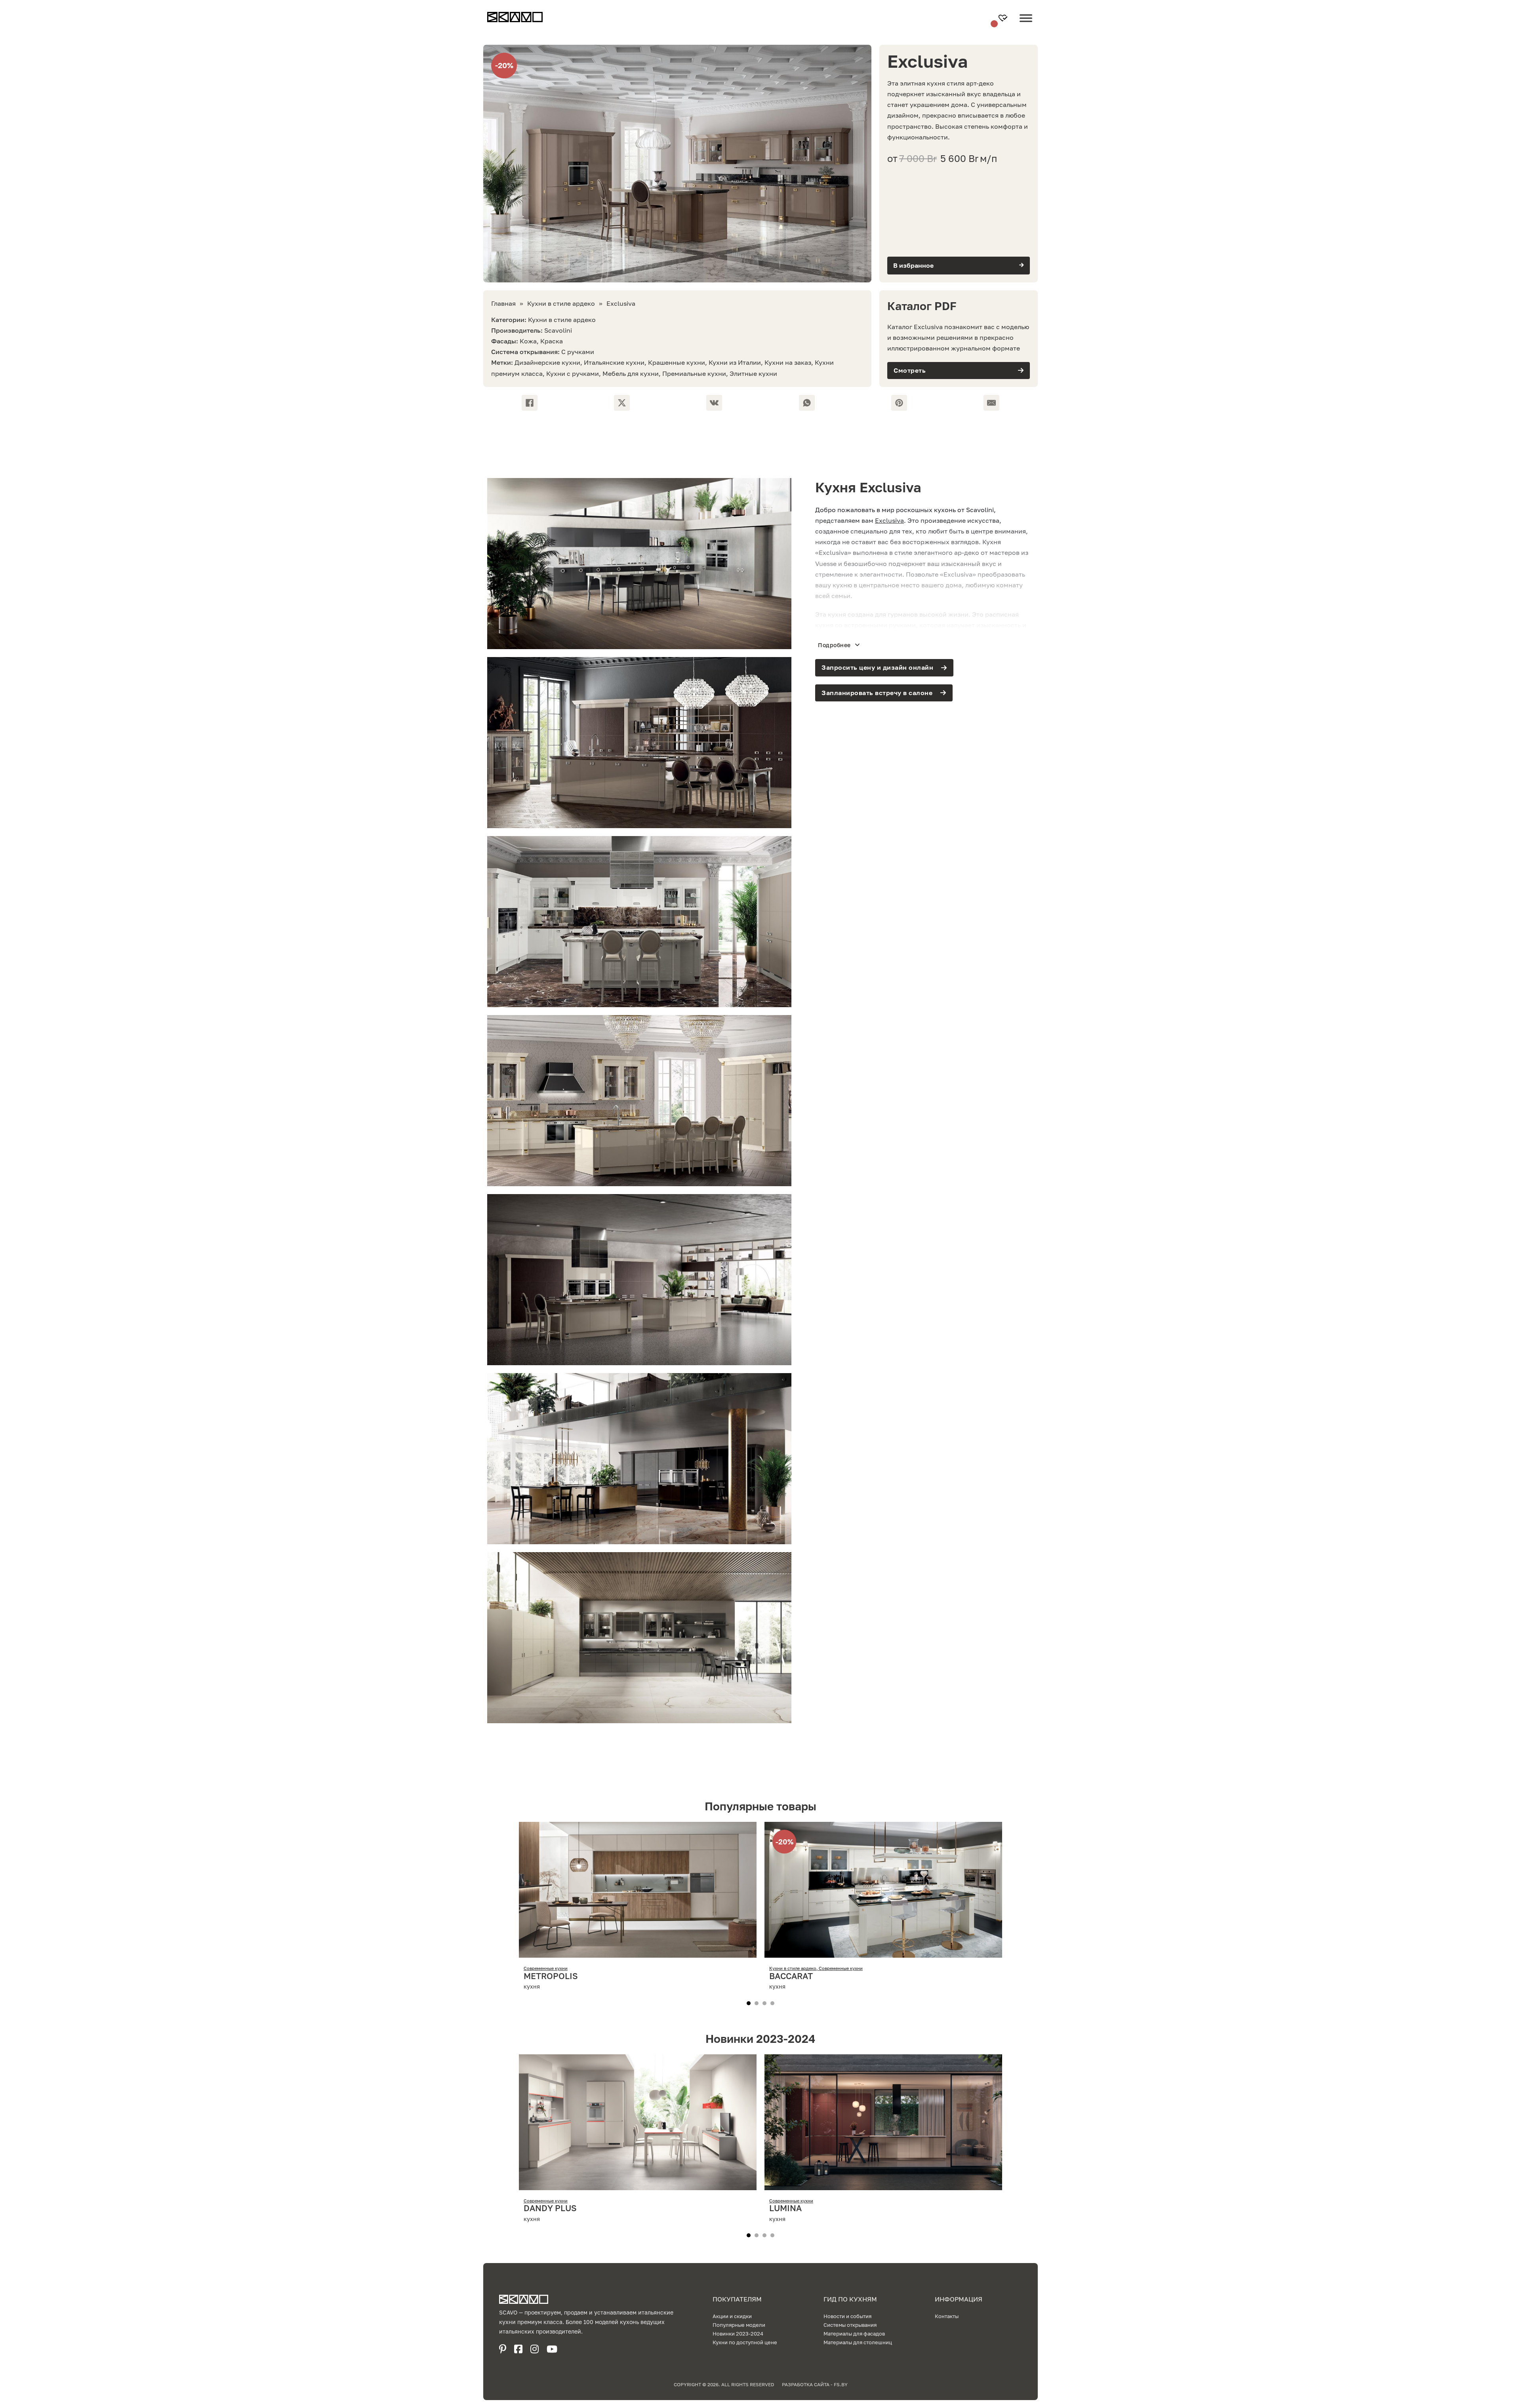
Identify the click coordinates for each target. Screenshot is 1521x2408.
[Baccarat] (883, 1952)
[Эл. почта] (991, 403)
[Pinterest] (899, 403)
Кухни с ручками (573, 373)
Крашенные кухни (677, 362)
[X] (622, 403)
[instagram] (535, 2349)
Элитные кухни (753, 373)
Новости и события (847, 2316)
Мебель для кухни (631, 373)
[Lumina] (883, 2184)
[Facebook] (530, 403)
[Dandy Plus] (638, 2184)
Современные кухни (546, 1968)
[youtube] (552, 2349)
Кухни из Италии (735, 362)
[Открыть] (1026, 24)
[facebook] (518, 2349)
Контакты (947, 2316)
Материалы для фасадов (854, 2334)
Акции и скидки (732, 2316)
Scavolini (558, 330)
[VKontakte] (714, 403)
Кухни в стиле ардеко (561, 303)
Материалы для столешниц (858, 2342)
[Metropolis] (638, 1952)
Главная (503, 303)
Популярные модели (739, 2325)
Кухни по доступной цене (745, 2342)
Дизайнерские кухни (547, 362)
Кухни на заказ (788, 362)
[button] (959, 266)
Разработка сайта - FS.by (815, 2384)
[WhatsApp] (807, 403)
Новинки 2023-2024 (738, 2334)
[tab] (749, 2003)
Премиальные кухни (694, 373)
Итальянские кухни (614, 362)
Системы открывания (850, 2325)
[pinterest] (503, 2349)
